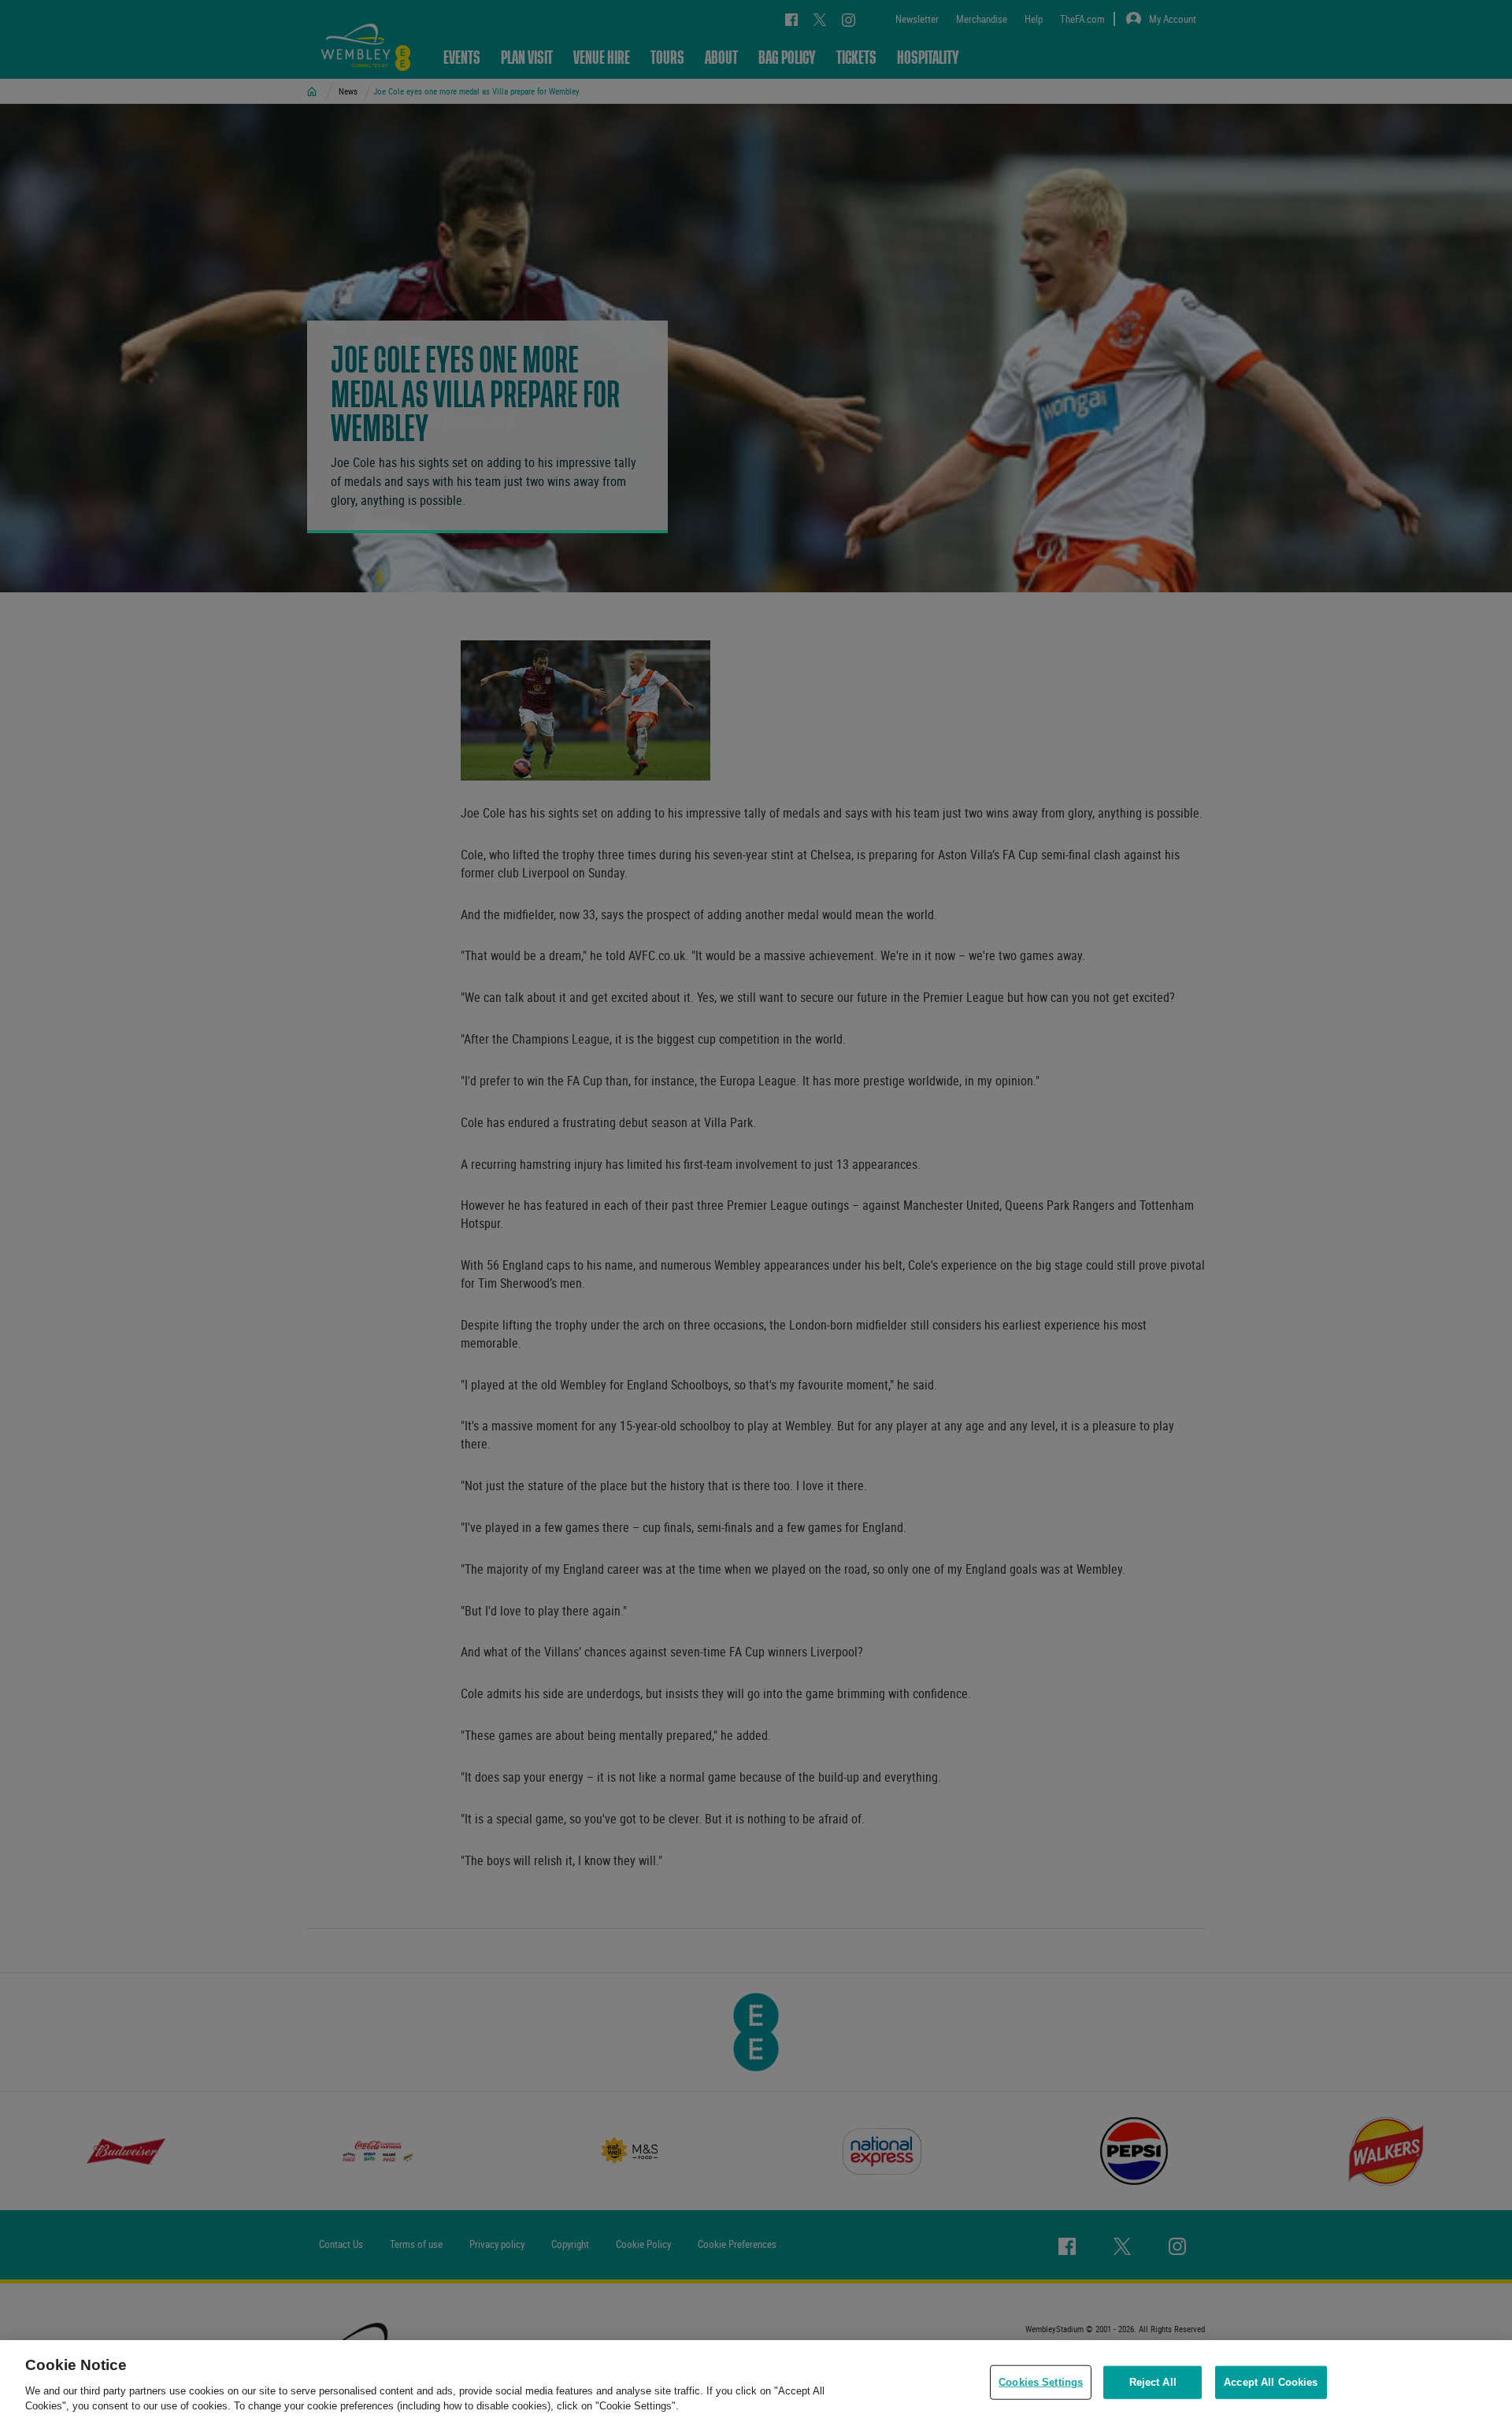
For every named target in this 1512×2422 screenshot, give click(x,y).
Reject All (1153, 2382)
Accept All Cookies (1271, 2382)
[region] (756, 2381)
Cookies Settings (1041, 2382)
